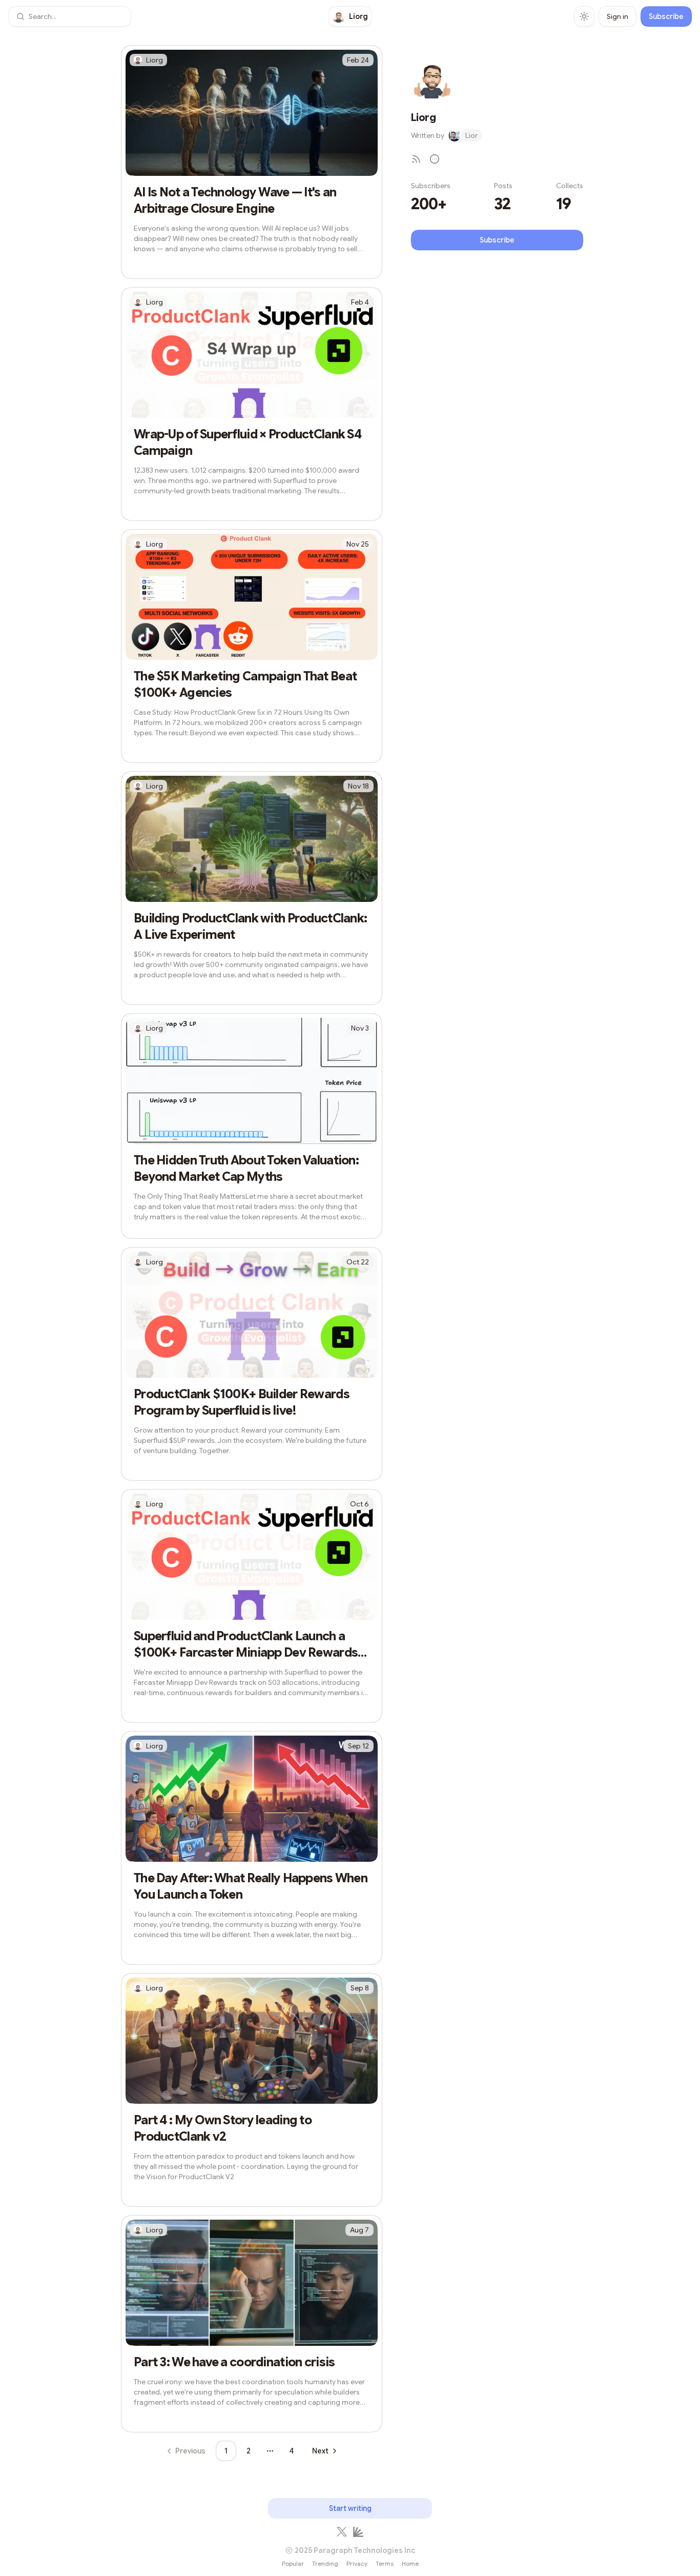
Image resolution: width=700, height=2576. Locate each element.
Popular (293, 2563)
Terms (385, 2563)
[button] (70, 16)
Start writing (350, 2508)
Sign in (617, 16)
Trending (325, 2563)
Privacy (357, 2563)
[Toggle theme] (584, 16)
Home (410, 2563)
